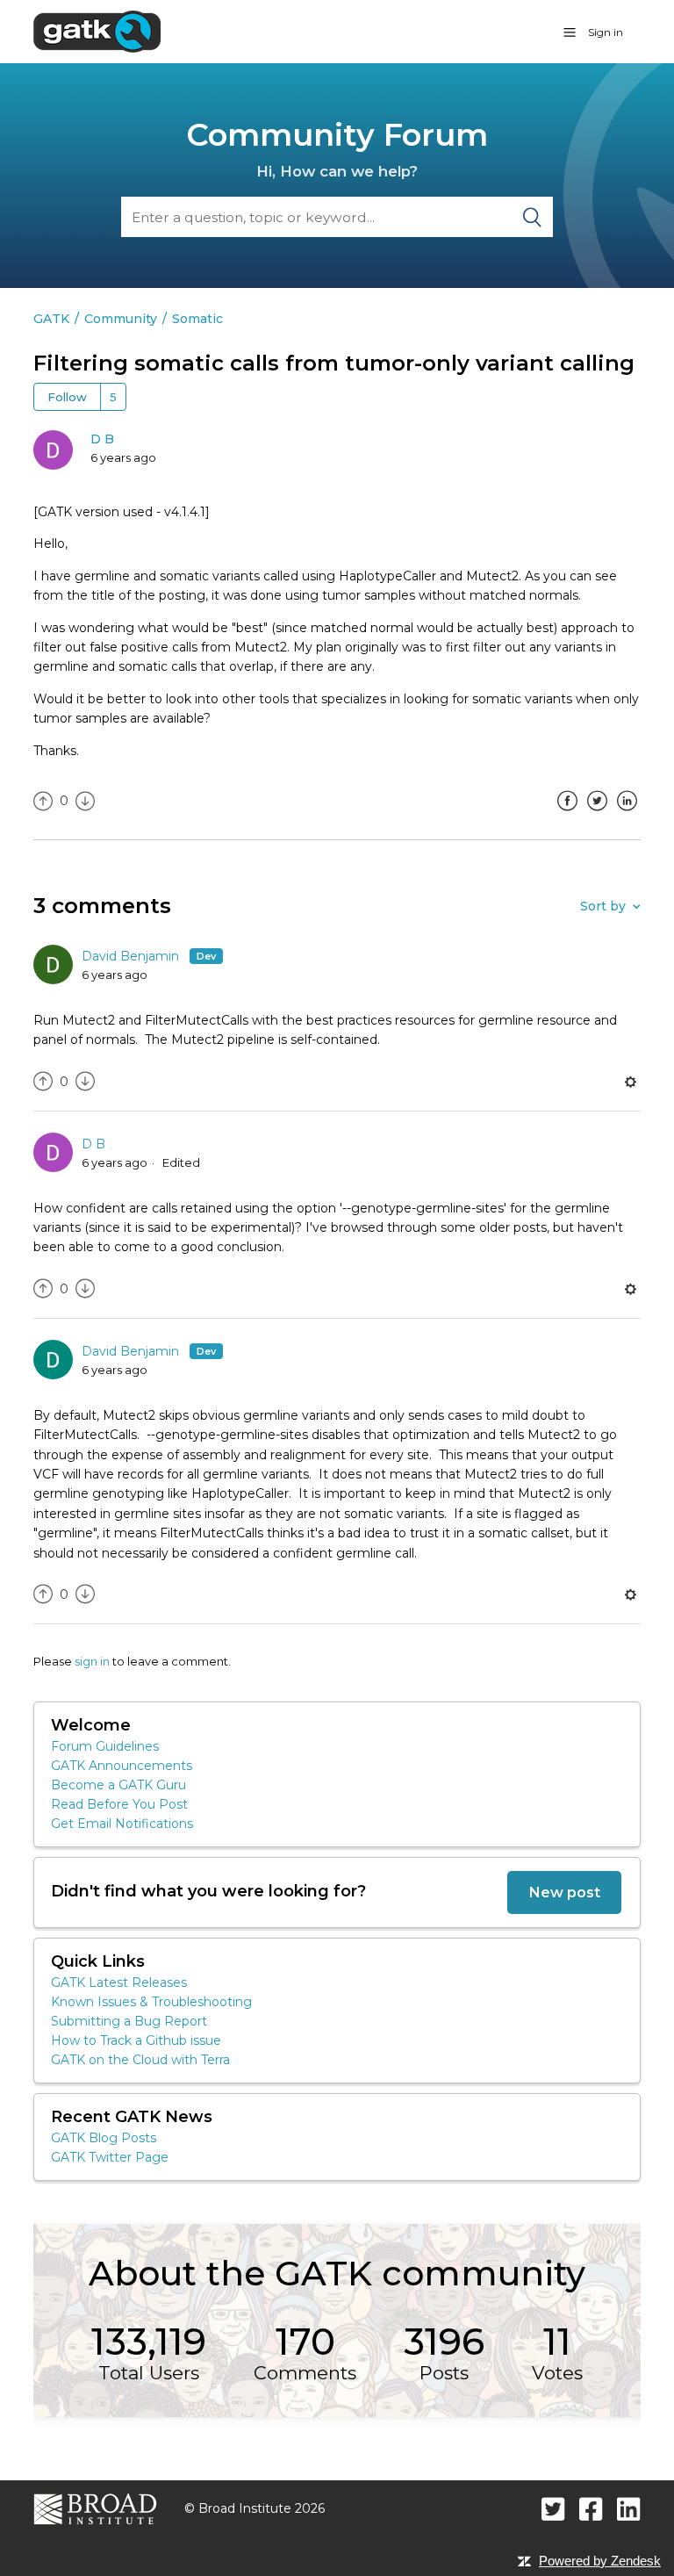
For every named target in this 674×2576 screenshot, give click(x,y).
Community (121, 319)
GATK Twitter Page (110, 2157)
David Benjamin (132, 956)
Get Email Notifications (122, 1824)
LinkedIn (627, 814)
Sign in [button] (606, 32)
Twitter (598, 814)
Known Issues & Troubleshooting (151, 2002)
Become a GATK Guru (118, 1785)
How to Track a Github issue (136, 2040)
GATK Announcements (122, 1766)
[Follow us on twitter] (553, 2509)
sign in (92, 1661)
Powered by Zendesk (600, 2561)
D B (102, 439)
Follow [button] (67, 397)
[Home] (97, 31)
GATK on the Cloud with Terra (140, 2060)
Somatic (197, 319)
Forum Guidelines (105, 1746)
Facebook (568, 814)
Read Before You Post (119, 1804)
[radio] (43, 801)
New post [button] (564, 1892)
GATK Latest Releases (119, 1982)
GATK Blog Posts (104, 2138)
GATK (51, 319)
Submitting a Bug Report (129, 2021)
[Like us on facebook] (591, 2509)
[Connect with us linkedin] (629, 2509)
